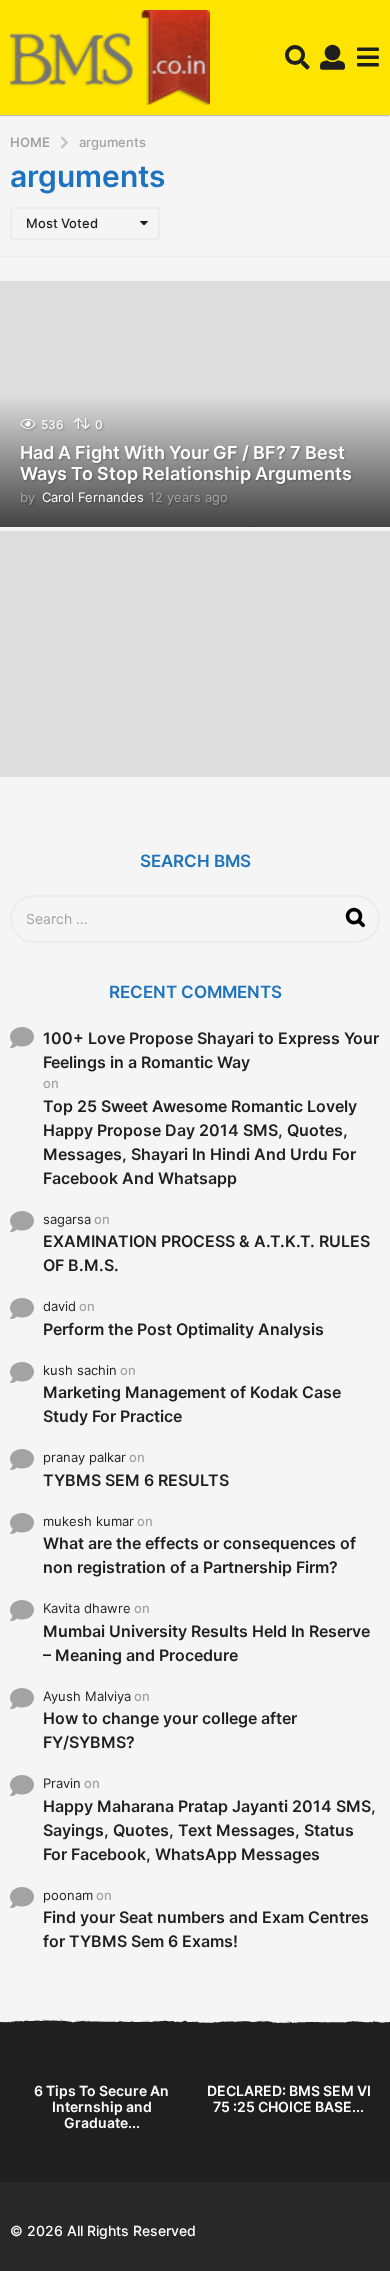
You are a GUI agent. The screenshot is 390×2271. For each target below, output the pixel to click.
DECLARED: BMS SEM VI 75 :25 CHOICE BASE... (289, 2098)
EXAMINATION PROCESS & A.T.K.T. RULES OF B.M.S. (206, 1253)
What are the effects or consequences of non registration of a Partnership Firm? (199, 1555)
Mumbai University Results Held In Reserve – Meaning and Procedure (206, 1643)
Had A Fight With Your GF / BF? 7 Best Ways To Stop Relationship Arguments (186, 463)
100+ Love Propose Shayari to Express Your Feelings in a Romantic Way (211, 1050)
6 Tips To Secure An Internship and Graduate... (101, 2106)
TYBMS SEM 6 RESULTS (136, 1480)
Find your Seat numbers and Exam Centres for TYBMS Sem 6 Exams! (206, 1929)
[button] (297, 58)
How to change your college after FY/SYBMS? (170, 1730)
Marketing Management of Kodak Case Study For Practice (192, 1404)
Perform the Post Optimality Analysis (183, 1329)
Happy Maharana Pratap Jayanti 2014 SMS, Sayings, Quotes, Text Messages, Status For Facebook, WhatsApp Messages (209, 1830)
